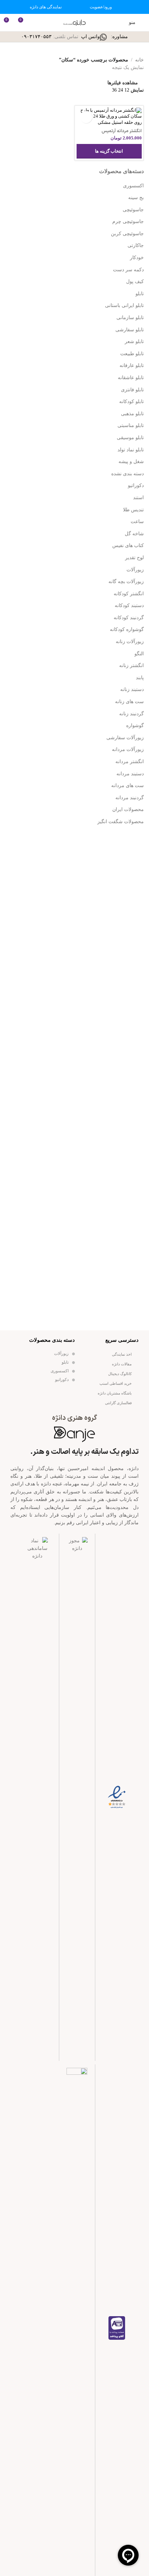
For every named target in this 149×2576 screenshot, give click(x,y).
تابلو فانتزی (132, 390)
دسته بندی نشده (128, 474)
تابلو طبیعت (132, 354)
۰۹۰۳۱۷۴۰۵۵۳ (36, 37)
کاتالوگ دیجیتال (120, 1374)
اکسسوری (133, 186)
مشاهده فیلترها (123, 83)
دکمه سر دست (128, 270)
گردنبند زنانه (132, 714)
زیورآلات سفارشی (125, 738)
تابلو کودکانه (132, 402)
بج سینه (136, 198)
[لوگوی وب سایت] (74, 22)
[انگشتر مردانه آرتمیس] (109, 117)
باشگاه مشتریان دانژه (115, 1393)
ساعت (137, 522)
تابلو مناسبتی (131, 425)
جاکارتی (136, 245)
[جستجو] (36, 23)
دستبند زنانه (132, 689)
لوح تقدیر (134, 558)
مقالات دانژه (122, 1364)
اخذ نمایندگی (122, 1354)
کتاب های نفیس (128, 545)
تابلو (140, 294)
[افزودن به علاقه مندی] (86, 117)
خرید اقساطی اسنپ (116, 1383)
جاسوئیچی (133, 210)
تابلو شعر (134, 342)
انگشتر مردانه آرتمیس (122, 131)
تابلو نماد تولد (131, 450)
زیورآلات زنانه (130, 642)
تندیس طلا (133, 510)
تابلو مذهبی (132, 414)
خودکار (137, 258)
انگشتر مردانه (130, 762)
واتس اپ (90, 37)
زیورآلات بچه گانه (126, 582)
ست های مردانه (128, 786)
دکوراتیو (136, 485)
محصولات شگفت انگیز (121, 822)
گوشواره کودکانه (127, 629)
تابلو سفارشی (130, 330)
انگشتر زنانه (132, 666)
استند (138, 498)
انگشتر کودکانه (129, 594)
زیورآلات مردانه (128, 749)
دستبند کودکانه (129, 605)
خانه (139, 60)
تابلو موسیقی (130, 438)
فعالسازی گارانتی (118, 1403)
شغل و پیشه (131, 462)
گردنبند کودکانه (129, 618)
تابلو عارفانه (132, 365)
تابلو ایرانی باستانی (124, 305)
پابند (140, 678)
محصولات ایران (128, 809)
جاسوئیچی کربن (127, 234)
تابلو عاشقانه (131, 378)
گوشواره (135, 726)
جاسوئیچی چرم (128, 221)
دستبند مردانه (130, 774)
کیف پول (135, 282)
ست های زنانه (129, 702)
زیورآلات (135, 570)
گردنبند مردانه (130, 798)
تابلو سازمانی (130, 318)
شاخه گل (134, 534)
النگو (139, 654)
